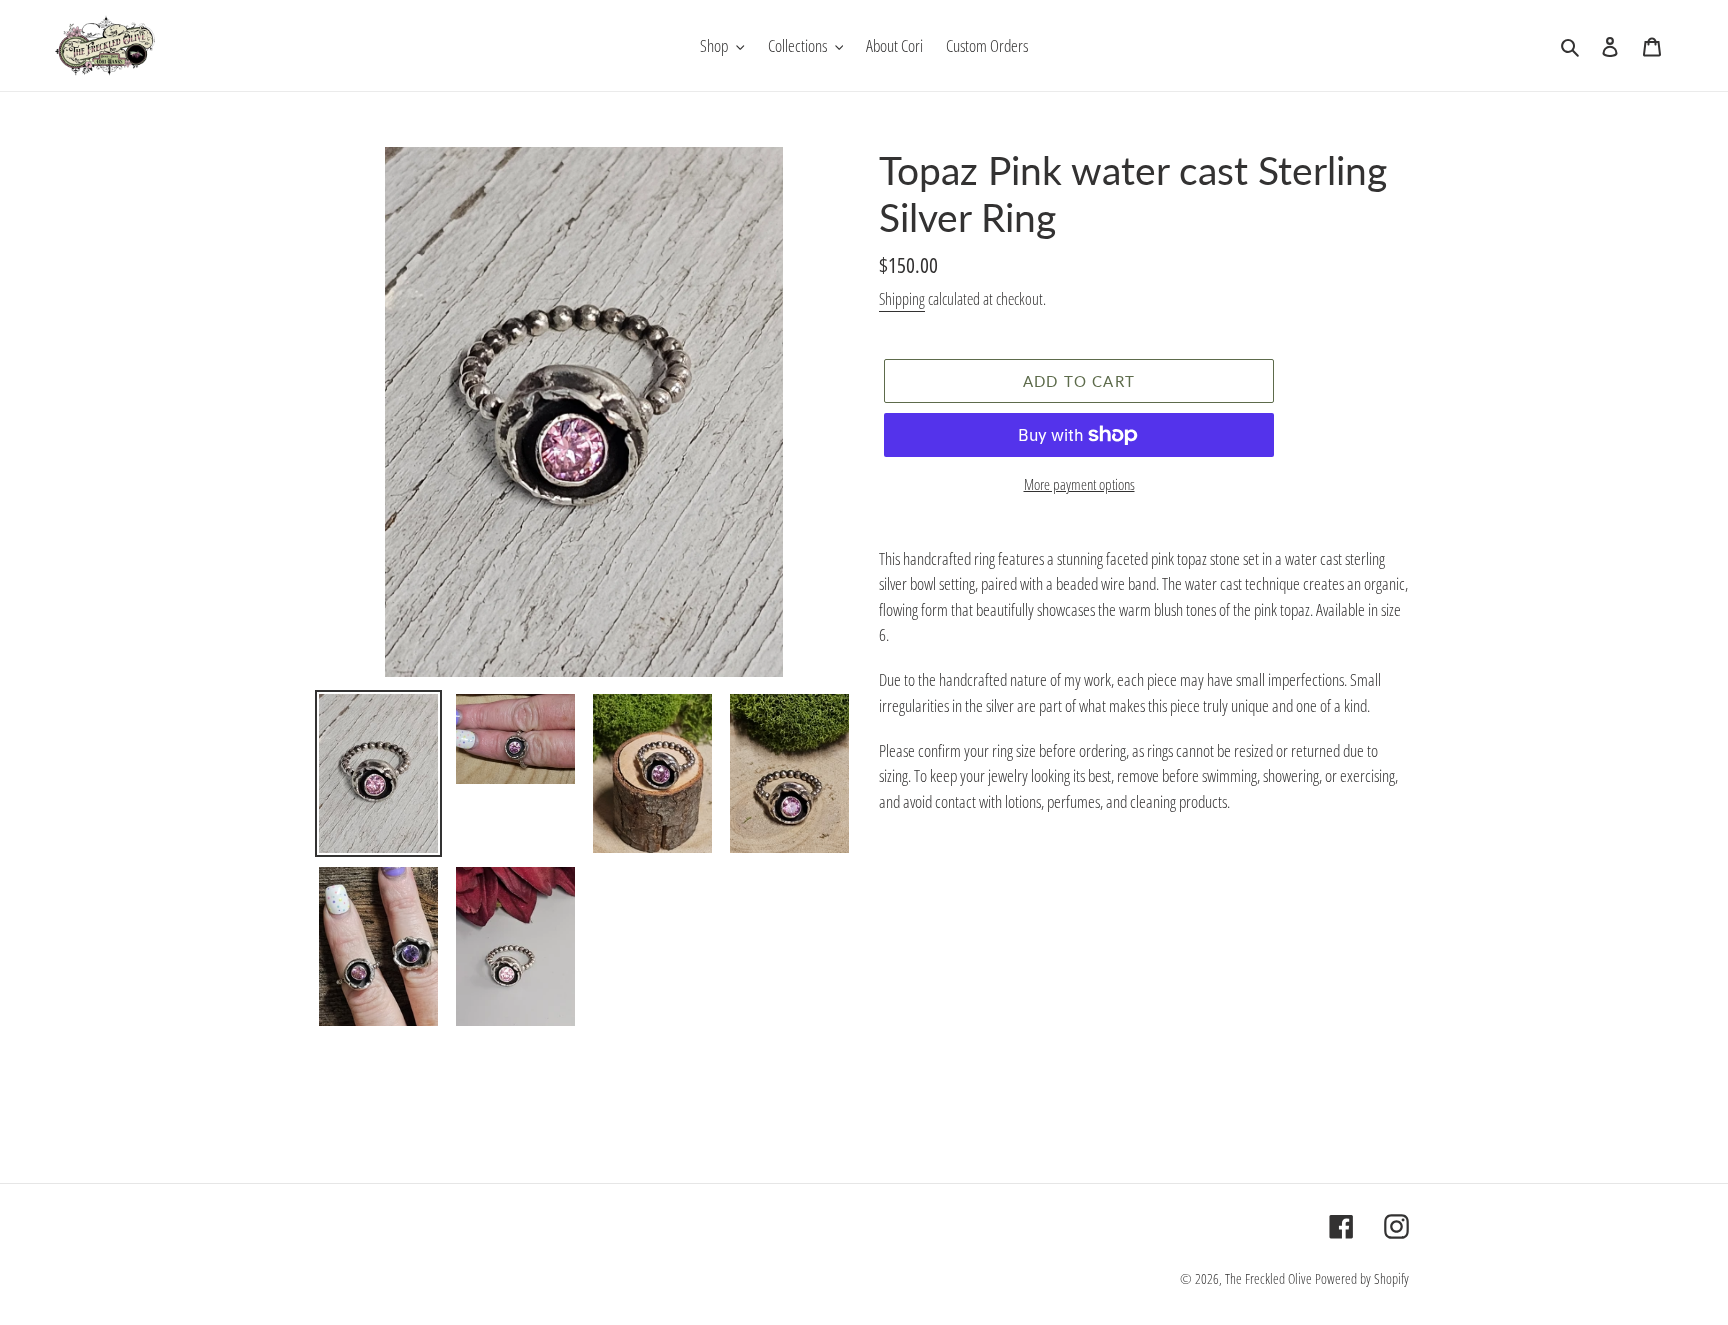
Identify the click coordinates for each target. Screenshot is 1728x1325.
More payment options (1079, 484)
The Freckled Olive (1268, 1278)
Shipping (902, 299)
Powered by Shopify (1362, 1278)
